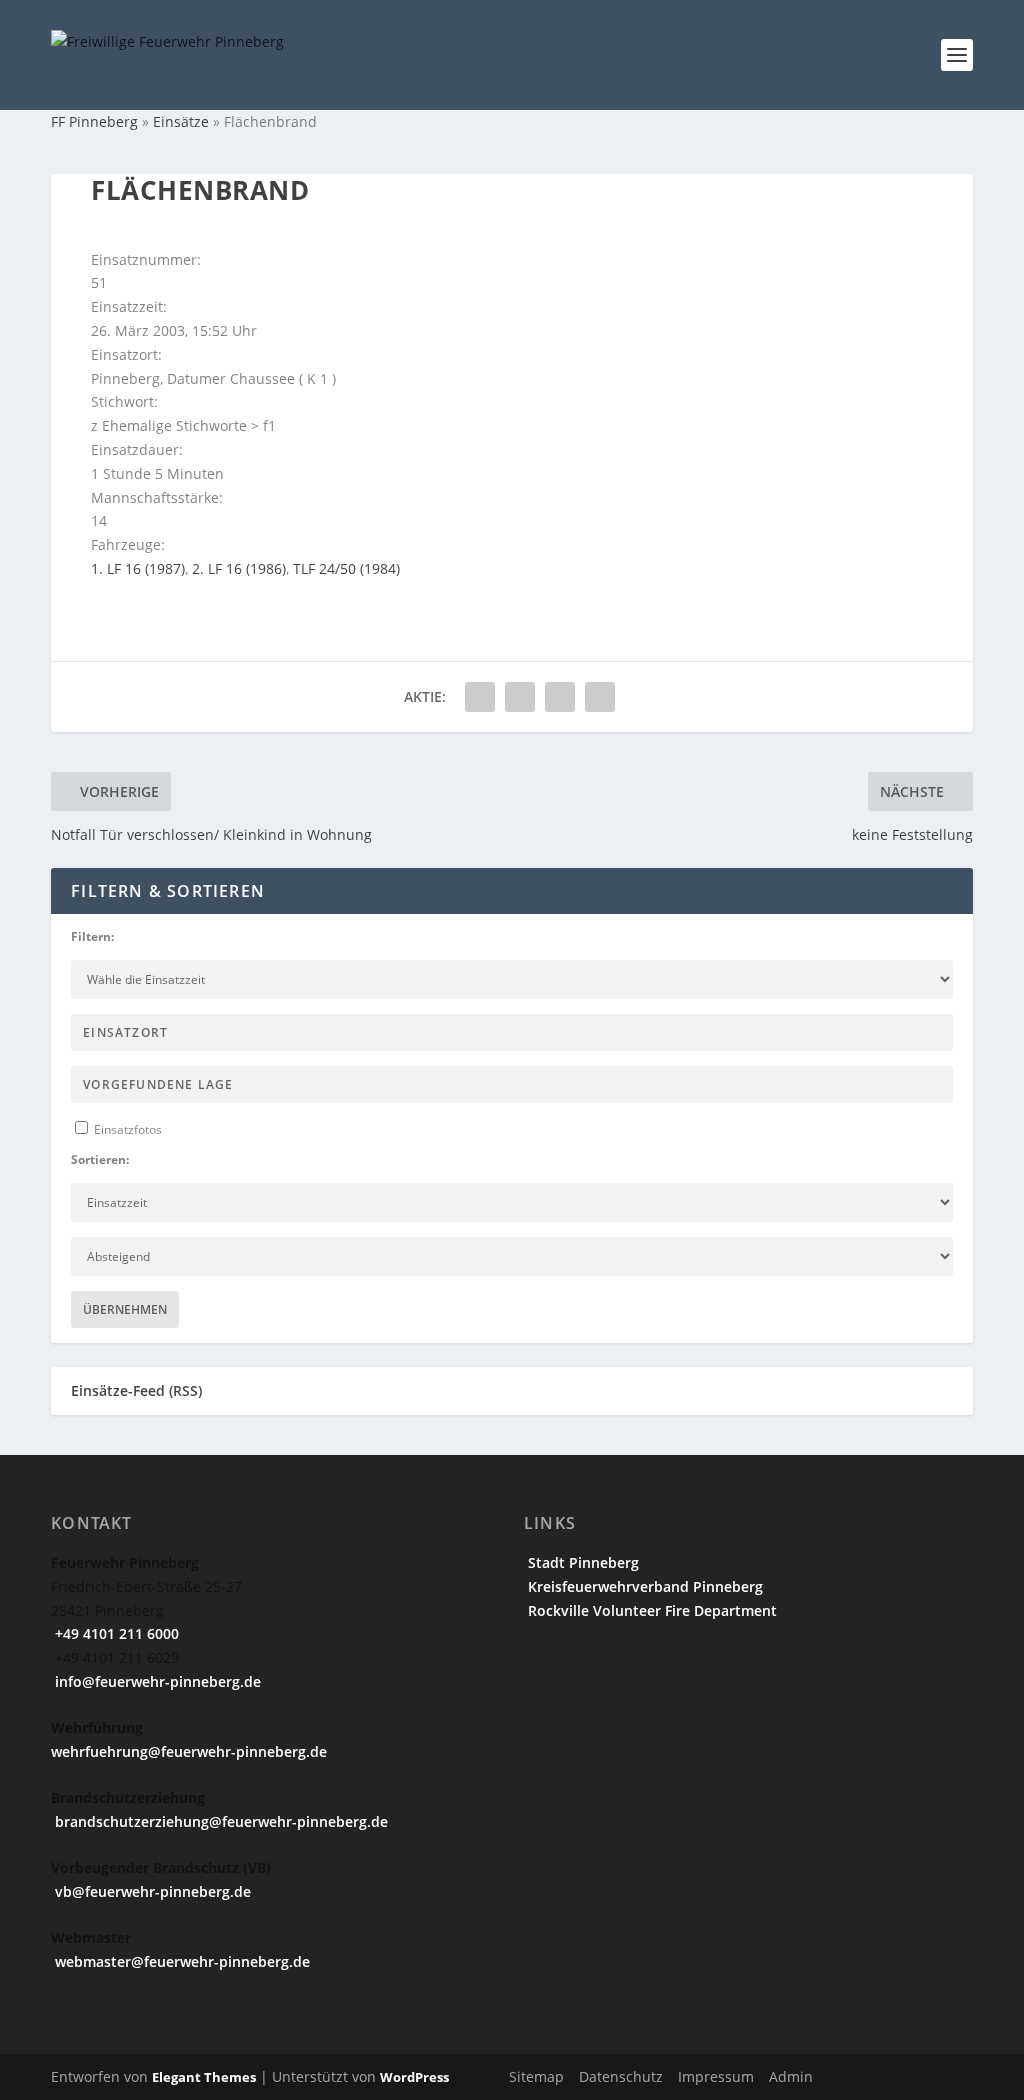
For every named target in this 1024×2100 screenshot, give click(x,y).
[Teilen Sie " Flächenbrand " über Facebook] (480, 697)
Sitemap (536, 2076)
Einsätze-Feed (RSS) (136, 1390)
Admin (791, 2076)
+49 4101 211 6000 (115, 1633)
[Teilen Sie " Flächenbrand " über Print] (600, 697)
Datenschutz (621, 2076)
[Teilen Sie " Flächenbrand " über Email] (560, 697)
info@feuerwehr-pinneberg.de (156, 1681)
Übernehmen (125, 1309)
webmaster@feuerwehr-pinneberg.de (180, 1961)
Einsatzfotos (126, 1129)
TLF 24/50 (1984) (346, 568)
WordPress (414, 2077)
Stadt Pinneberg (581, 1562)
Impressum (716, 2076)
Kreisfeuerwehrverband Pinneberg (643, 1586)
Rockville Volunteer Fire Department (650, 1610)
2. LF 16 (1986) (239, 568)
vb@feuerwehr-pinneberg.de (151, 1891)
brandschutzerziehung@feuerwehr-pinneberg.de (219, 1821)
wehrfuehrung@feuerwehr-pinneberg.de (189, 1751)
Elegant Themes (204, 2077)
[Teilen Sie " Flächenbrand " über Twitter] (520, 697)
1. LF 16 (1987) (138, 568)
